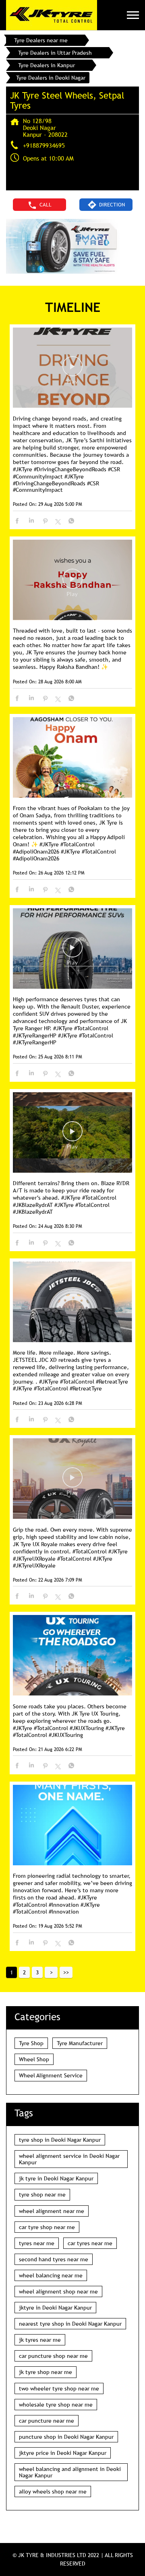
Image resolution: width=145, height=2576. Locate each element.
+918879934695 (44, 145)
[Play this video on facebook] (72, 370)
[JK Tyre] (52, 15)
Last (66, 1972)
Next (51, 1972)
